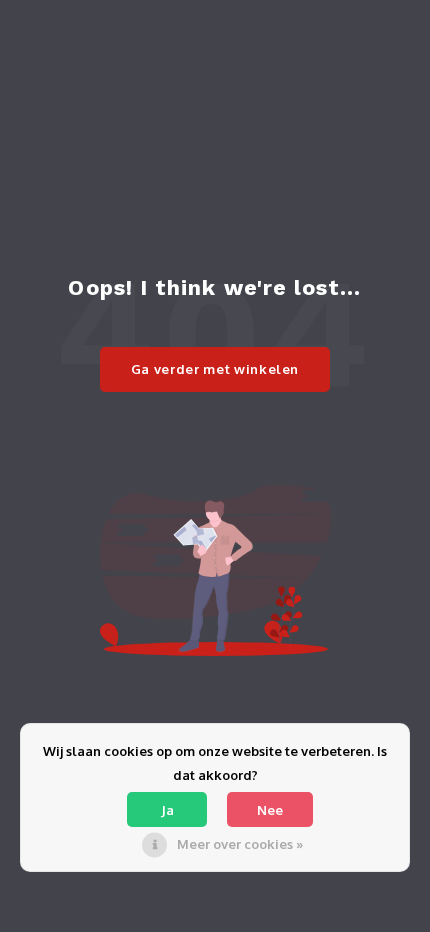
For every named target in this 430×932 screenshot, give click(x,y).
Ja (167, 810)
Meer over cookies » (240, 844)
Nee (270, 810)
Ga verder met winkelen (215, 369)
